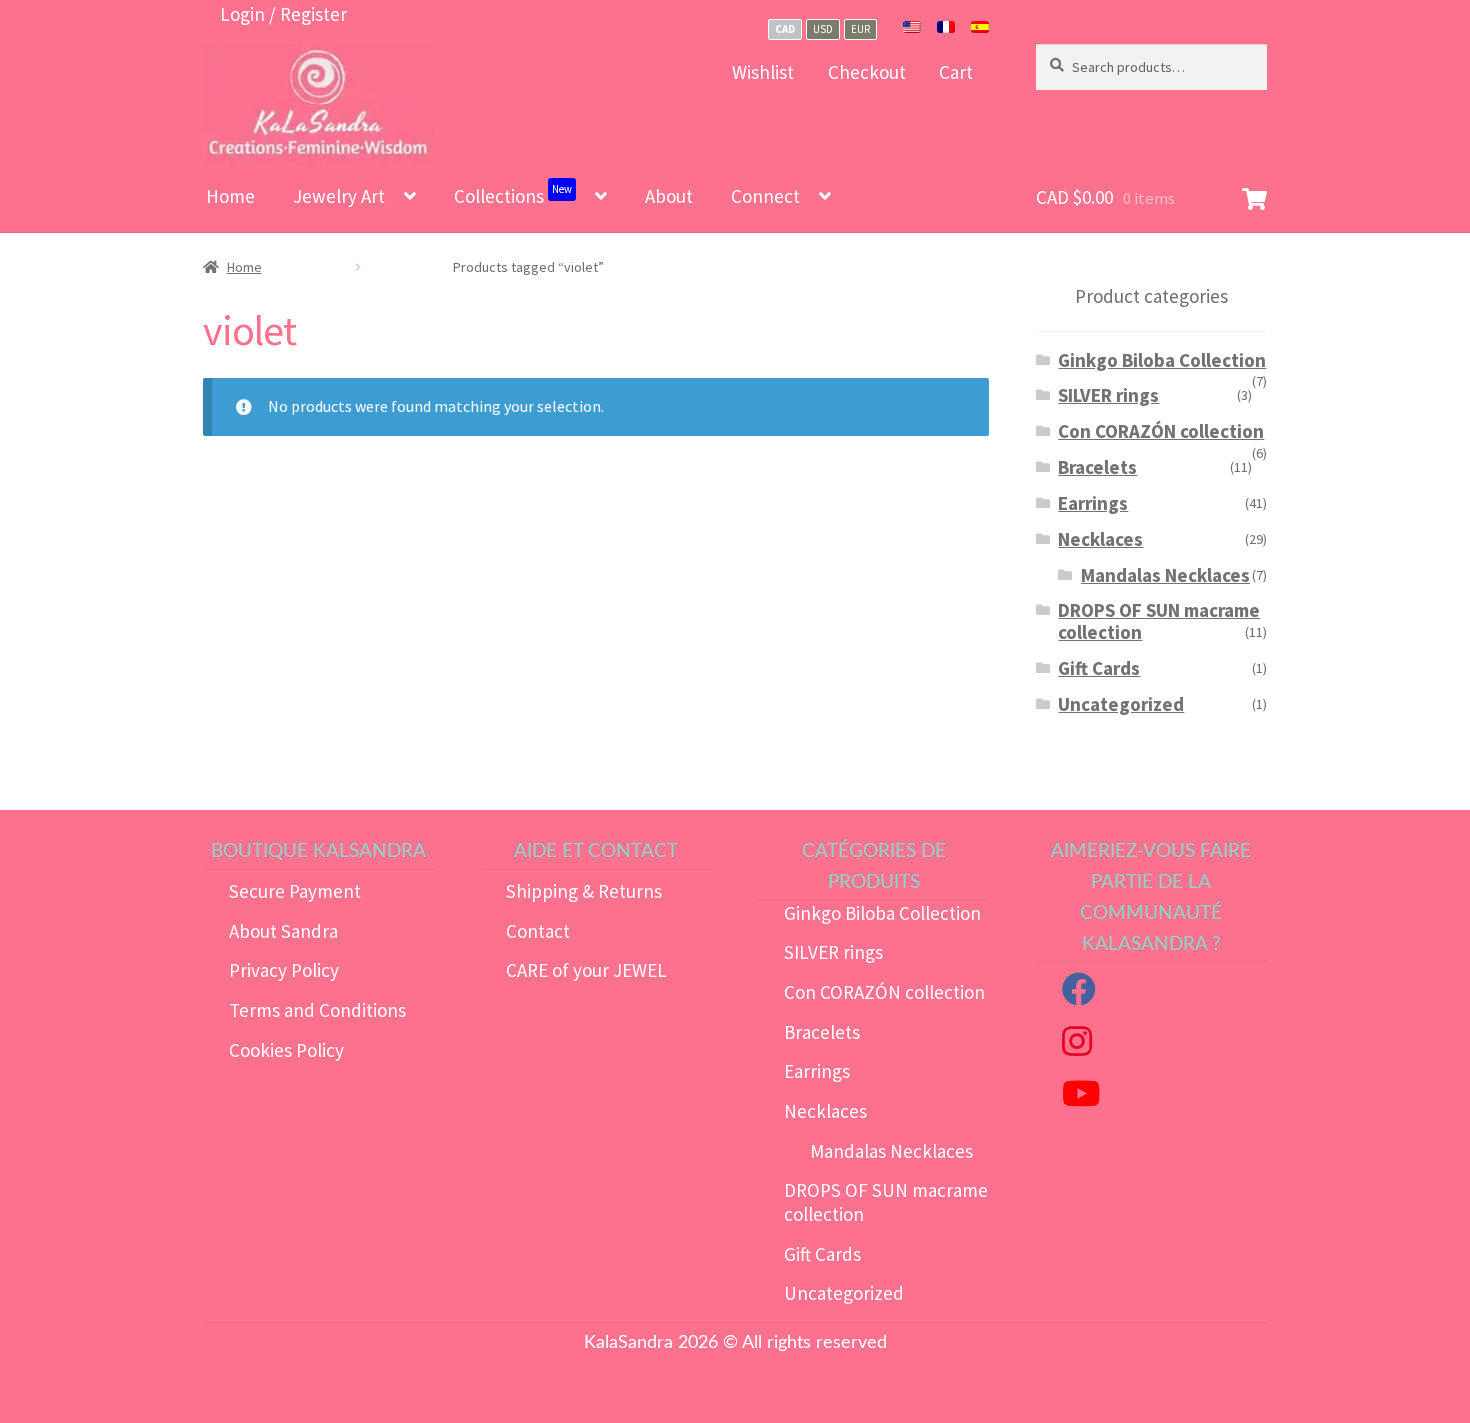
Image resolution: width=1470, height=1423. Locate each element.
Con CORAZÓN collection (1161, 431)
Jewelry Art (339, 196)
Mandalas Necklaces (1165, 575)
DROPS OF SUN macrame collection (1159, 621)
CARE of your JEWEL (586, 970)
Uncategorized (1121, 704)
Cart (956, 72)
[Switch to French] (946, 28)
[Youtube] (1081, 1099)
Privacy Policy (284, 970)
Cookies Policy (286, 1050)
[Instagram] (1077, 1047)
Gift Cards (1099, 668)
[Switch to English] (912, 28)
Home (230, 196)
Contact (538, 931)
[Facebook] (1079, 995)
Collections (513, 195)
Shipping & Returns (584, 891)
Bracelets (1097, 467)
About (669, 196)
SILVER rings (1108, 395)
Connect (765, 196)
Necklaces (1100, 539)
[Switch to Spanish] (980, 28)
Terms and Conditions (317, 1010)
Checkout (867, 72)
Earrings (1093, 503)
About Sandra (283, 931)
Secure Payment (295, 891)
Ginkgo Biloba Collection (1162, 360)
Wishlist (763, 72)
